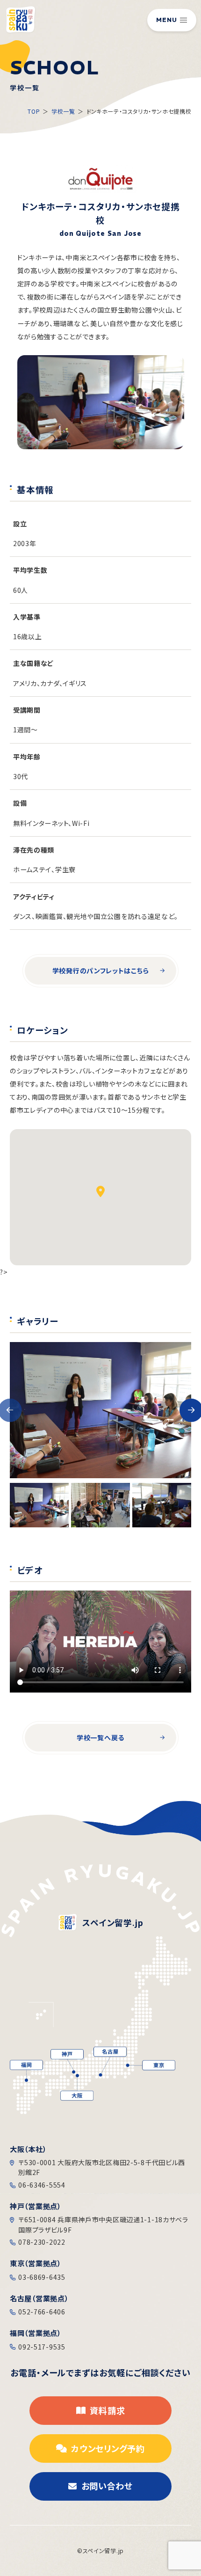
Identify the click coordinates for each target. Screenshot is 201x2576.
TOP (34, 111)
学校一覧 (63, 111)
